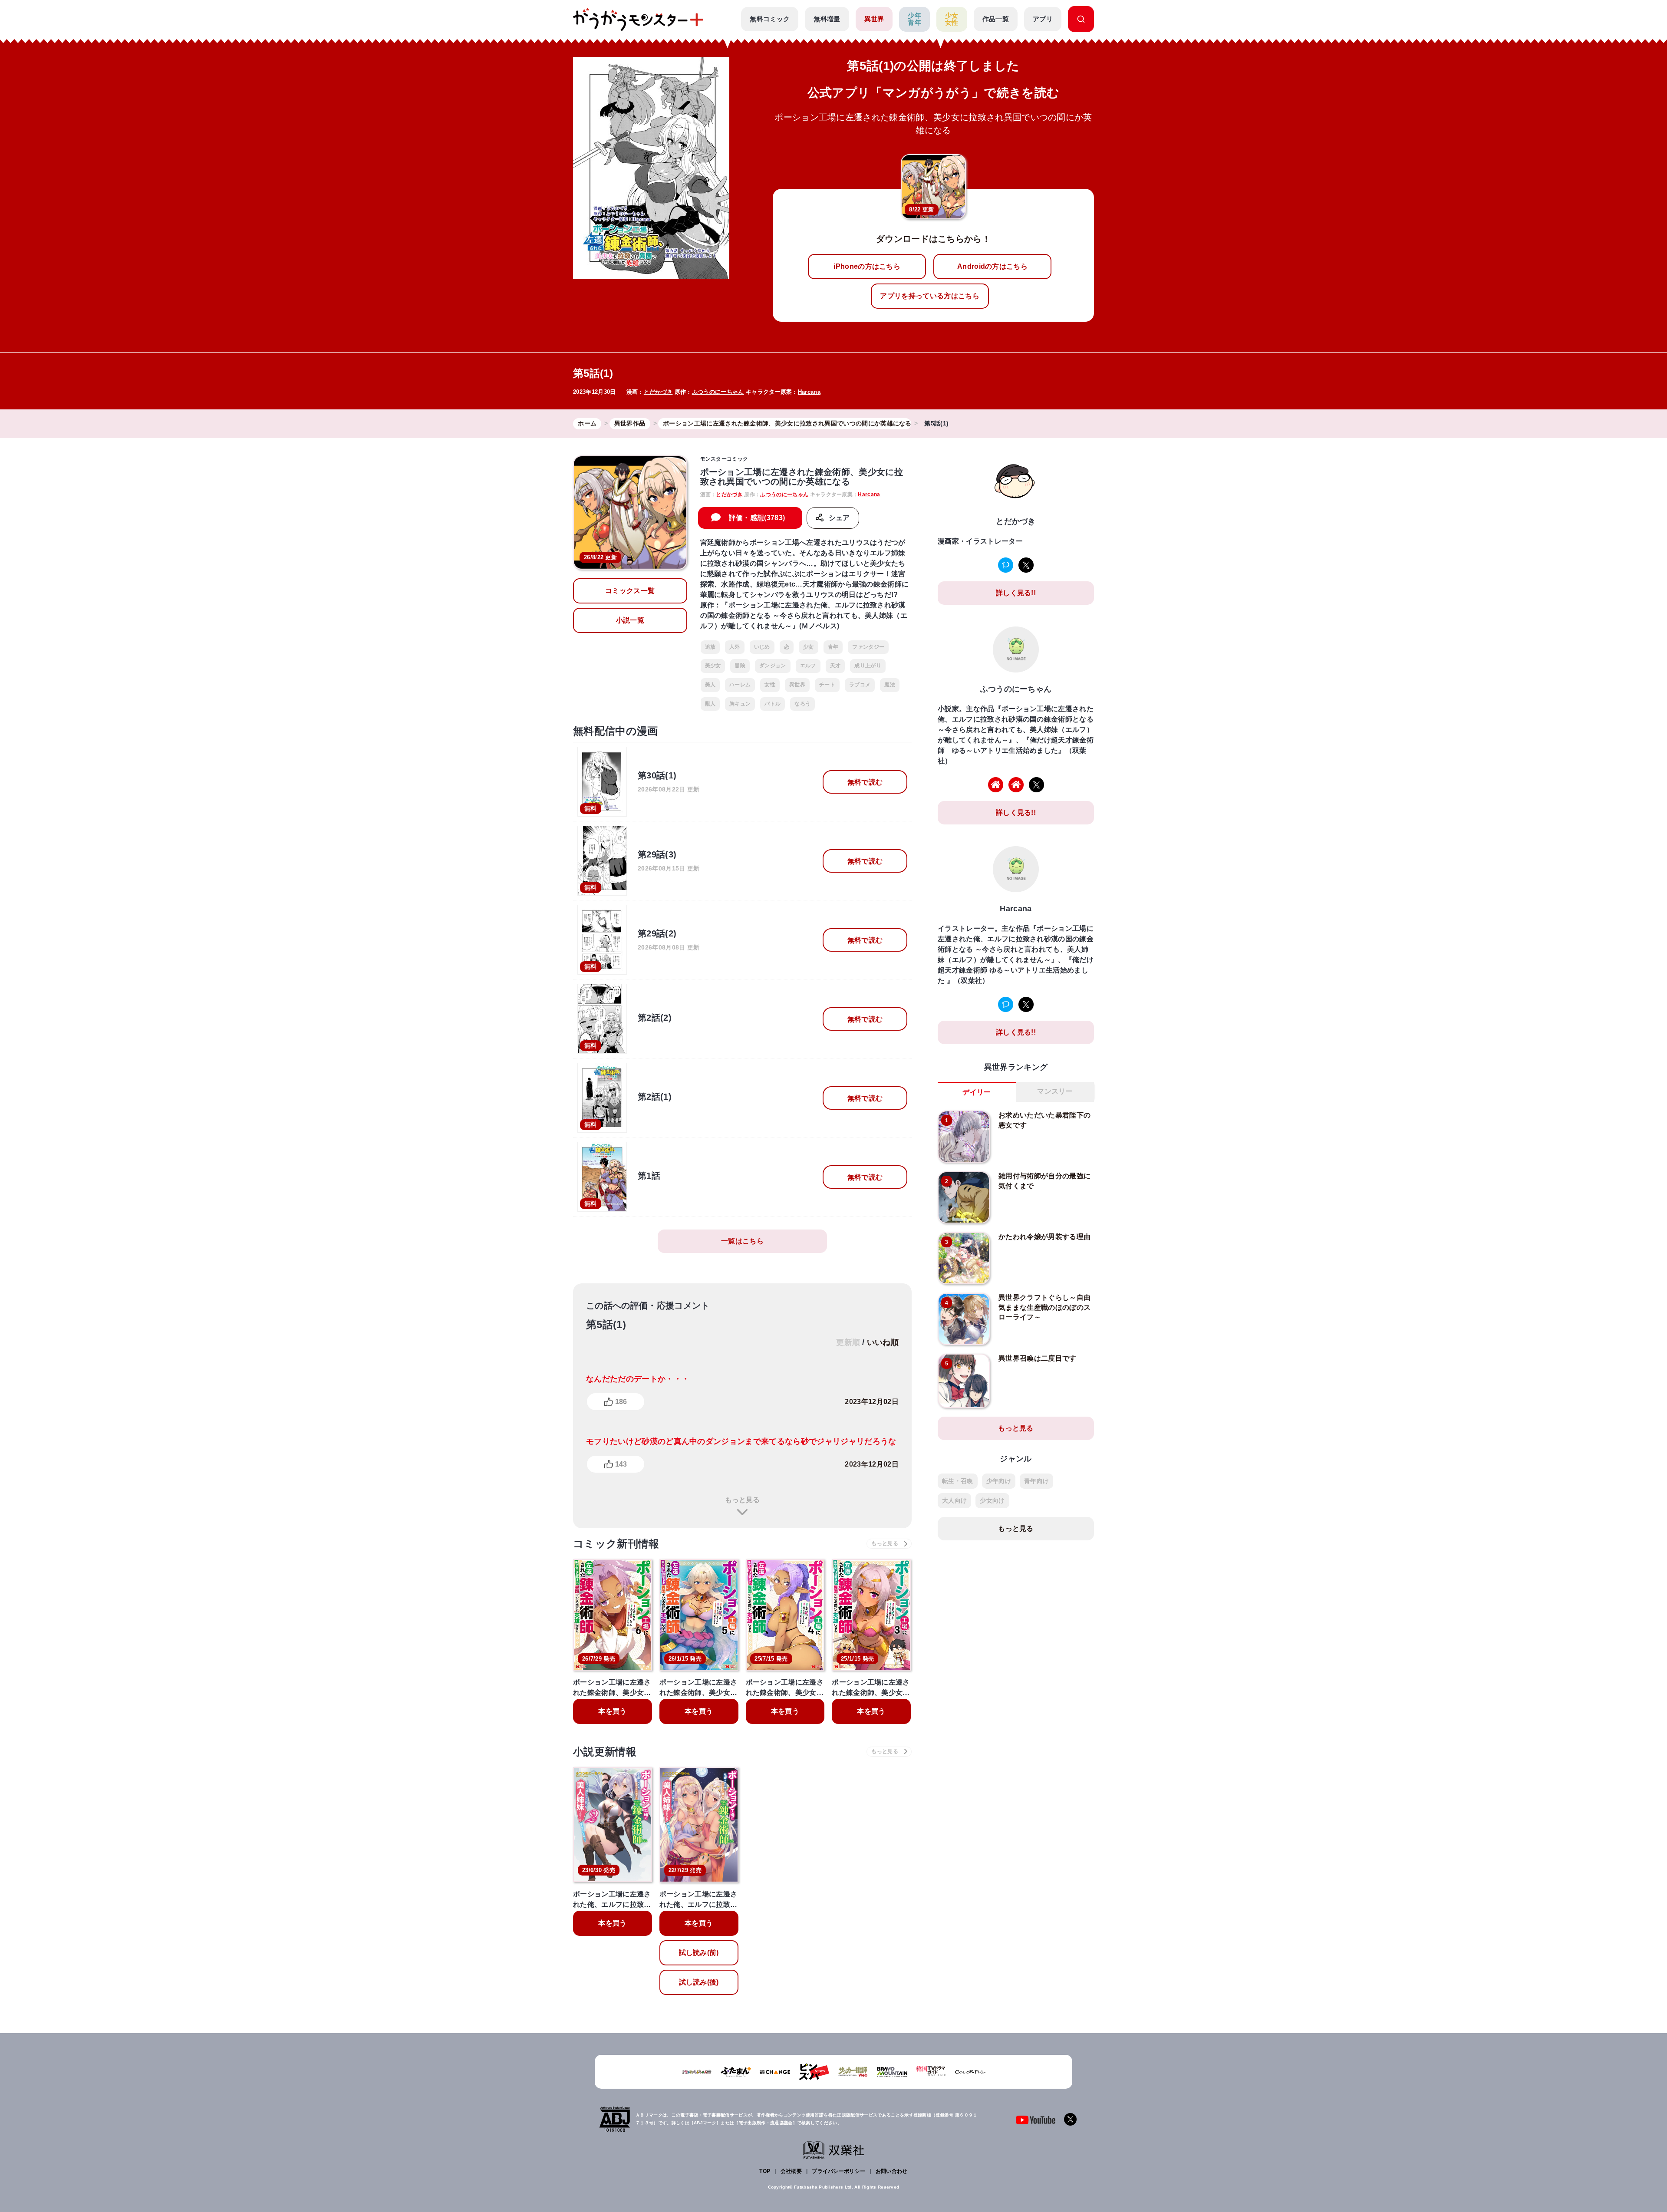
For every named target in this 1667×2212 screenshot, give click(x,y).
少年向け (999, 1481)
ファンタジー (868, 647)
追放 (710, 647)
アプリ (1043, 19)
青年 (833, 647)
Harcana (809, 392)
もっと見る (742, 1500)
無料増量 (827, 19)
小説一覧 (630, 620)
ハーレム (740, 685)
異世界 (874, 19)
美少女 (713, 666)
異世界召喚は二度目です (1038, 1358)
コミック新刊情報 (616, 1544)
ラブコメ (860, 685)
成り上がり (868, 666)
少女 (809, 647)
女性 (770, 685)
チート (827, 685)
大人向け (954, 1500)
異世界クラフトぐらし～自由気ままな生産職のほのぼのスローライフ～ (1044, 1307)
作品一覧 (996, 19)
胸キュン (740, 704)
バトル (773, 704)
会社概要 (791, 2171)
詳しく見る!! (1016, 593)
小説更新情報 (605, 1752)
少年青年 (914, 19)
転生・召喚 (958, 1481)
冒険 (740, 666)
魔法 (890, 685)
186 (621, 1402)
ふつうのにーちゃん (718, 392)
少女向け (992, 1500)
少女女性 (952, 19)
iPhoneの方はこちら (867, 266)
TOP (765, 2171)
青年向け (1036, 1481)
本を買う (612, 1711)
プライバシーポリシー (838, 2171)
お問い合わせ (892, 2171)
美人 (710, 685)
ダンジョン (773, 666)
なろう (802, 704)
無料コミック (770, 19)
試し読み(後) (699, 1982)
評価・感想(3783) (757, 518)
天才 (835, 666)
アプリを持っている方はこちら (929, 296)
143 (621, 1464)
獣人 (710, 704)
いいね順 (883, 1342)
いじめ (762, 647)
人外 (735, 647)
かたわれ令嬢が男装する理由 (1044, 1237)
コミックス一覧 (630, 591)
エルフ (808, 666)
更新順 (848, 1342)
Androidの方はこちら (992, 266)
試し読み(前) (699, 1953)
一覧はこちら (742, 1241)
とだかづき (658, 392)
